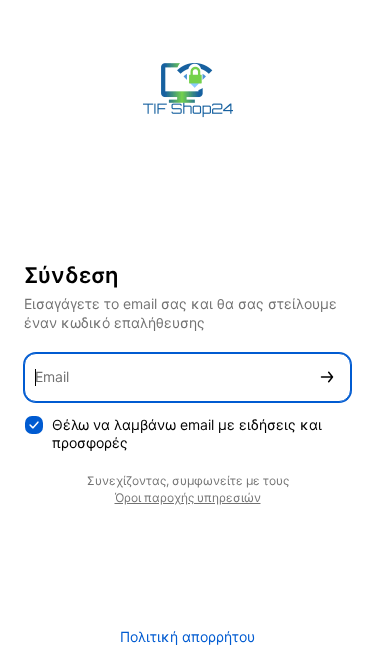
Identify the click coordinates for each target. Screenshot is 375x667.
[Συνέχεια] (327, 377)
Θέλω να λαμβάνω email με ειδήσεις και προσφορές (187, 434)
